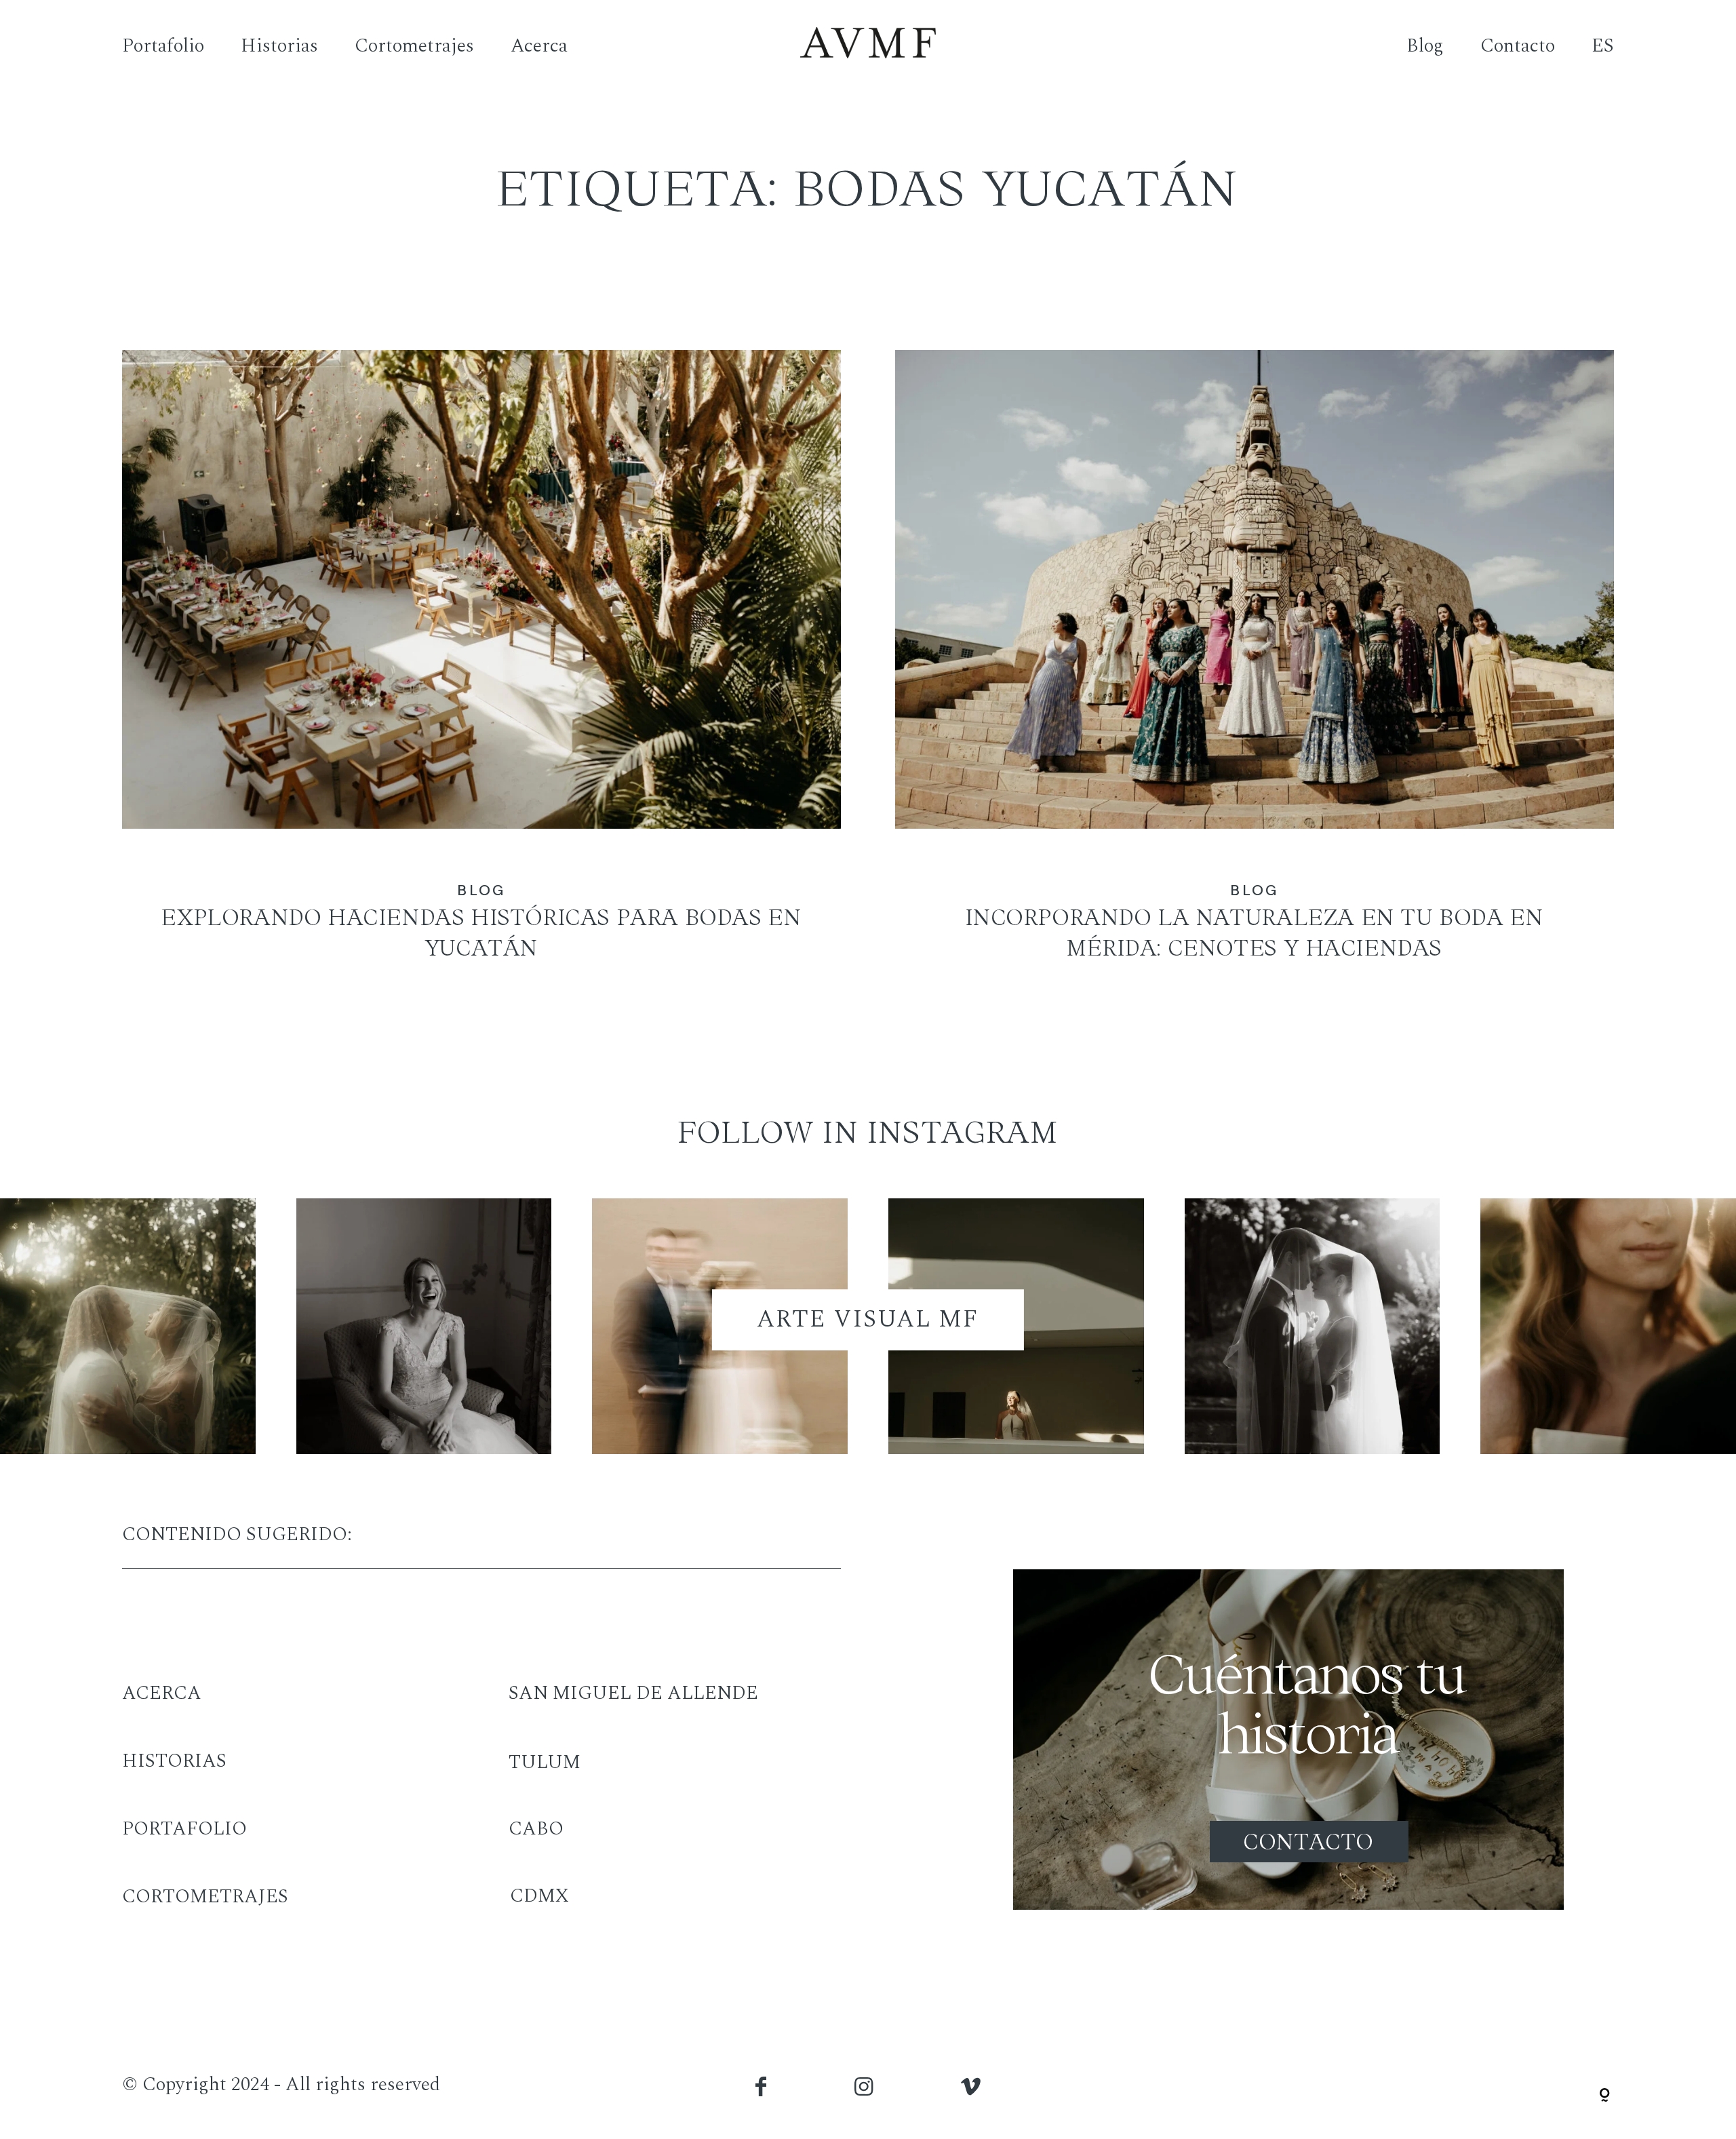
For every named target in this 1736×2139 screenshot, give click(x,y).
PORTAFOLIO (184, 1829)
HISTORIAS (174, 1761)
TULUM (545, 1762)
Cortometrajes (414, 46)
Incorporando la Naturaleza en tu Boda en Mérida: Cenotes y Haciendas (1255, 673)
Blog (1425, 46)
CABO (536, 1829)
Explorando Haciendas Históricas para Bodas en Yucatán (481, 673)
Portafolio (163, 46)
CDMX (539, 1896)
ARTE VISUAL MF (868, 1319)
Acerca (539, 46)
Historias (279, 46)
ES (1603, 46)
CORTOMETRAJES (205, 1897)
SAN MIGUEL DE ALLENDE (633, 1693)
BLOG (481, 890)
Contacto (1518, 46)
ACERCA (162, 1693)
